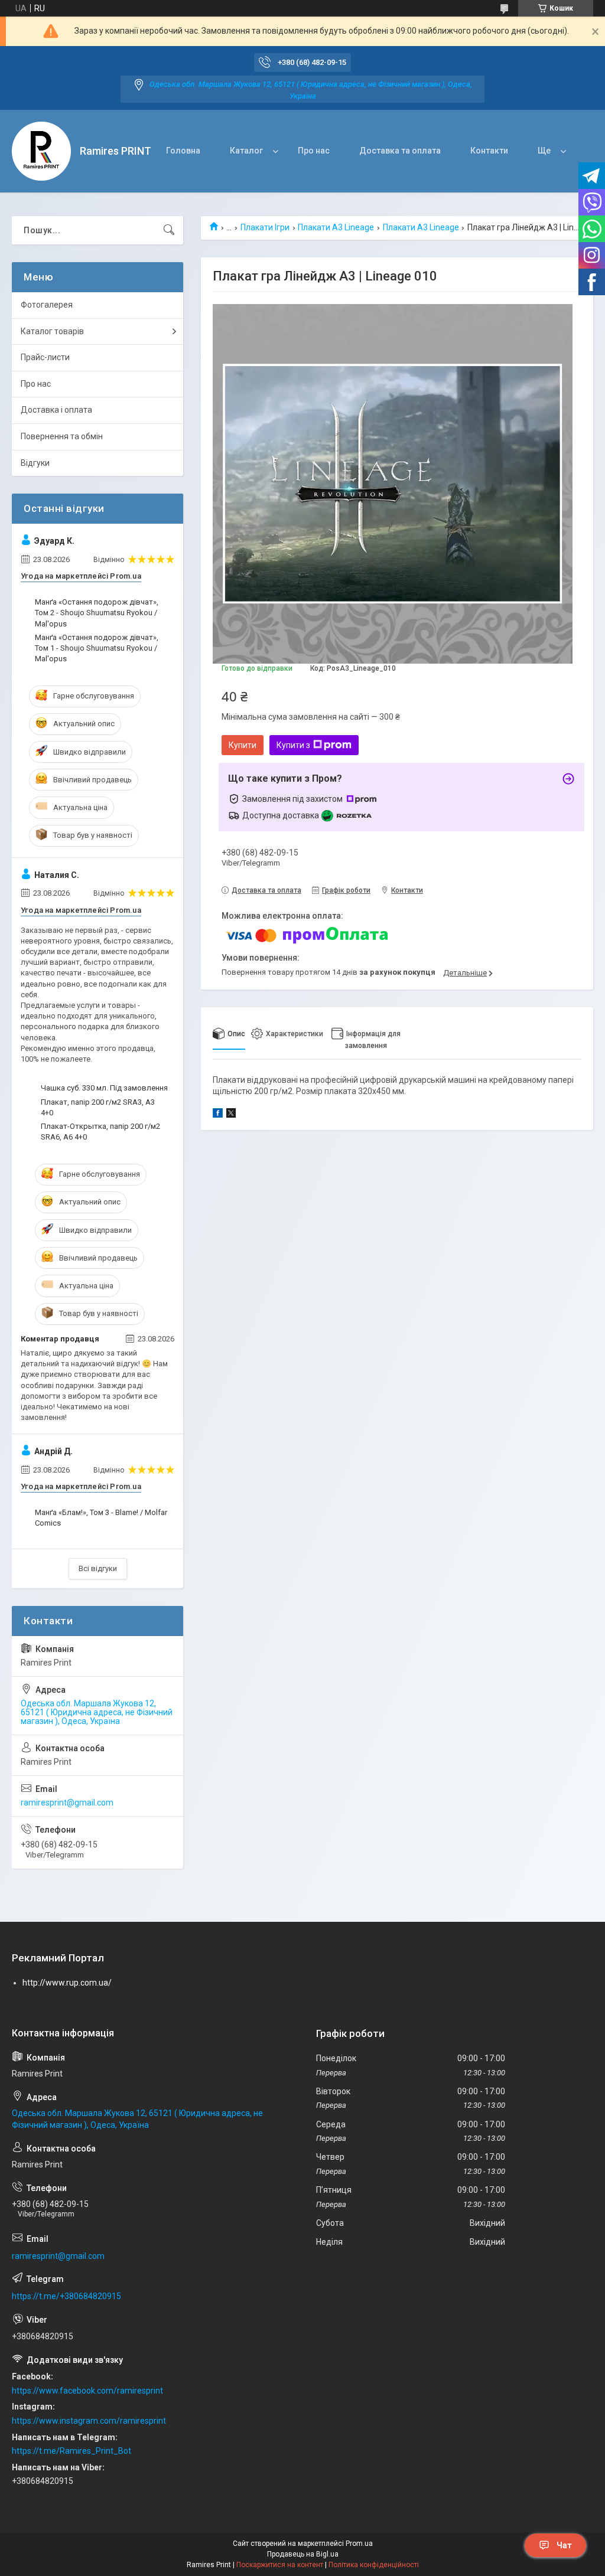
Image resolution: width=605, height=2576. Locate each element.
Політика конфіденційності (374, 2565)
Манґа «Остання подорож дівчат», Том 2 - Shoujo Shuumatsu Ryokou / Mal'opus (97, 613)
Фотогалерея (47, 305)
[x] (231, 1115)
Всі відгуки (98, 1568)
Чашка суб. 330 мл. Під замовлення (104, 1088)
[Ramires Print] (41, 151)
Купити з (293, 745)
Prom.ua (359, 2544)
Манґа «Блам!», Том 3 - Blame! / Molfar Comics (101, 1518)
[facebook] (218, 1115)
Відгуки (35, 463)
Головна (183, 151)
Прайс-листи (45, 357)
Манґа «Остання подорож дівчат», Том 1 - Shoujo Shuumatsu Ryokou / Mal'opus (97, 648)
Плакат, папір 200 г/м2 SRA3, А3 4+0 (98, 1107)
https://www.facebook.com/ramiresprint (87, 2391)
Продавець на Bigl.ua (303, 2554)
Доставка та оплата (400, 151)
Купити (243, 745)
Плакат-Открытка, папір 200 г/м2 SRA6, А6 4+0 (100, 1132)
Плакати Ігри (265, 227)
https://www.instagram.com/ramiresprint (89, 2421)
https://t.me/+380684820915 (66, 2296)
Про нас (314, 151)
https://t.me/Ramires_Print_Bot (71, 2451)
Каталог (246, 151)
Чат (564, 2545)
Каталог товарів (52, 331)
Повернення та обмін (62, 436)
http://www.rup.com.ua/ (67, 1983)
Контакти (489, 151)
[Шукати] (169, 230)
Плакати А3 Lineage (336, 227)
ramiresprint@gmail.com (67, 1803)
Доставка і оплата (56, 410)
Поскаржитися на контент (280, 2565)
